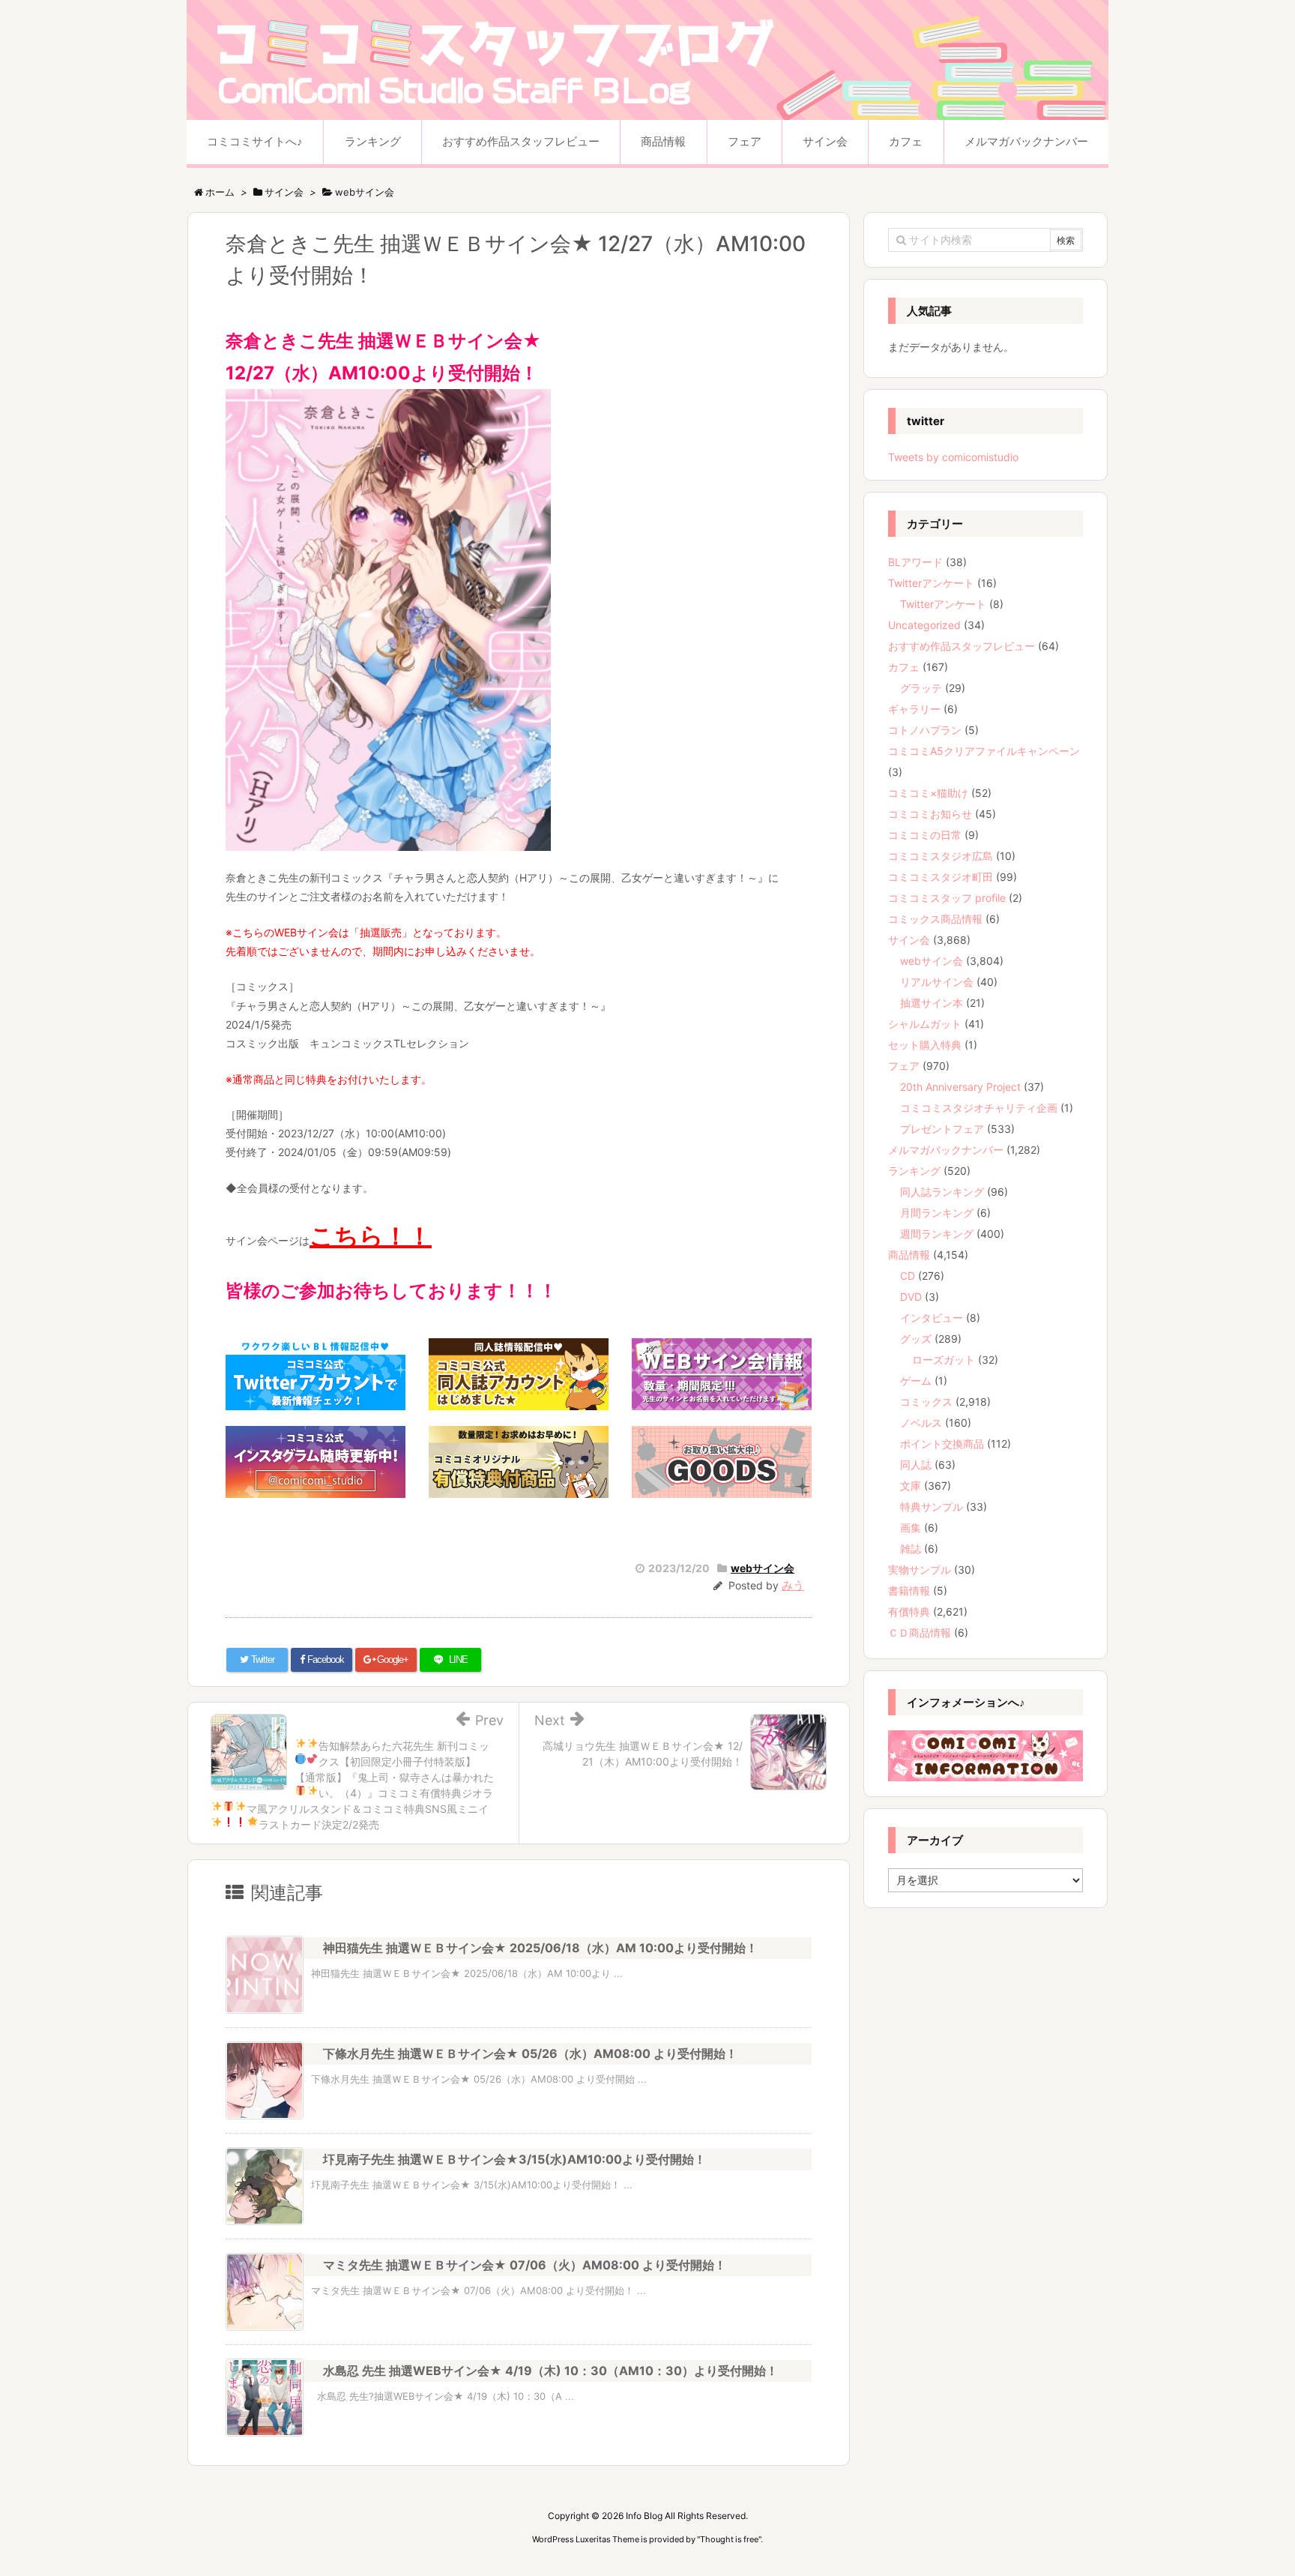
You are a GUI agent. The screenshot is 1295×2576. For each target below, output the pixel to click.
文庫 (911, 1486)
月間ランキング (937, 1213)
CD (908, 1276)
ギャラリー (914, 709)
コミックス (926, 1402)
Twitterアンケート (931, 583)
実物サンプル (920, 1570)
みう (793, 1585)
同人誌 (916, 1465)
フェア (904, 1066)
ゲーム (916, 1381)
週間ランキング (937, 1234)
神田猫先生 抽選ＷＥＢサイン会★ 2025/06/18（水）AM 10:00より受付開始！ (540, 1948)
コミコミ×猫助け (928, 793)
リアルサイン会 (937, 982)
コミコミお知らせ (930, 814)
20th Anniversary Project (960, 1087)
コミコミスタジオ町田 (941, 877)
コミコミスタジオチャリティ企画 (979, 1108)
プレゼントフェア (942, 1129)
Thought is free (729, 2539)
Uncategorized (924, 625)
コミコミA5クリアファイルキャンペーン (984, 751)
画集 (911, 1528)
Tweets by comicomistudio (953, 457)
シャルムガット (925, 1024)
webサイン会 (763, 1568)
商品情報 (909, 1255)
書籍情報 (909, 1591)
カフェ (904, 667)
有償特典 (909, 1611)
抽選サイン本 (932, 1003)
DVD (911, 1297)
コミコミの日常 (925, 835)
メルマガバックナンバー (946, 1150)
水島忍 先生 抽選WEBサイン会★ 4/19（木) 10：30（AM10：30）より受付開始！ (550, 2371)
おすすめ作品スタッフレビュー (962, 646)
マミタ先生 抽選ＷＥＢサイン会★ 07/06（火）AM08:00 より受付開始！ (525, 2265)
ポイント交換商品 (942, 1444)
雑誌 (911, 1549)
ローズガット (944, 1360)
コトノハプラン (925, 730)
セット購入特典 (925, 1045)
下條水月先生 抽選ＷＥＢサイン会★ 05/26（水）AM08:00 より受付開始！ (530, 2053)
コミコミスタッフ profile (947, 898)
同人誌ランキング (942, 1192)
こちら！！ (371, 1236)
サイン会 (909, 940)
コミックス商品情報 (935, 919)
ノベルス (921, 1423)
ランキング (914, 1171)
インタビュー (932, 1318)
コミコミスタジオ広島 (941, 856)
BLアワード (915, 562)
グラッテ (921, 688)
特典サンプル (932, 1507)
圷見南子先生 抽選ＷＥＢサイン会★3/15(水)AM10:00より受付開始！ (514, 2159)
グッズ (916, 1339)
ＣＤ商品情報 (920, 1632)
